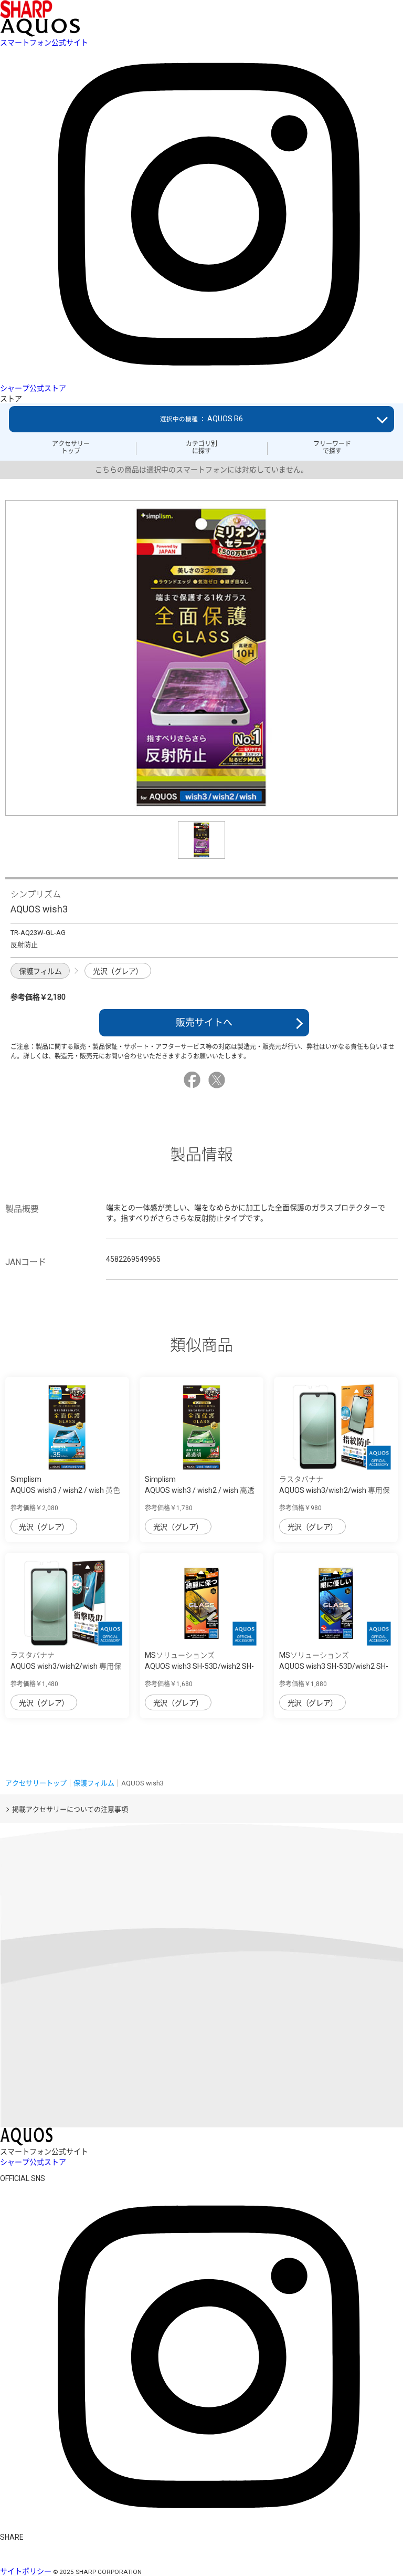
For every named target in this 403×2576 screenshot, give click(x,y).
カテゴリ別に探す (201, 448)
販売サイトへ (204, 1022)
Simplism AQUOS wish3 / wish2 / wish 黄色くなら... (65, 1490)
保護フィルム (40, 971)
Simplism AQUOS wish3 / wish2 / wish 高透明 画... (200, 1490)
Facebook (194, 1080)
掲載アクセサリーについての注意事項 (70, 1809)
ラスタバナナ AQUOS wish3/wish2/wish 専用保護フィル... (335, 1490)
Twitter (218, 1080)
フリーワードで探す (332, 448)
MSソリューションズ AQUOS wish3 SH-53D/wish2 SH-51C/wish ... (199, 1666)
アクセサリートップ (71, 448)
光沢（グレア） (118, 971)
